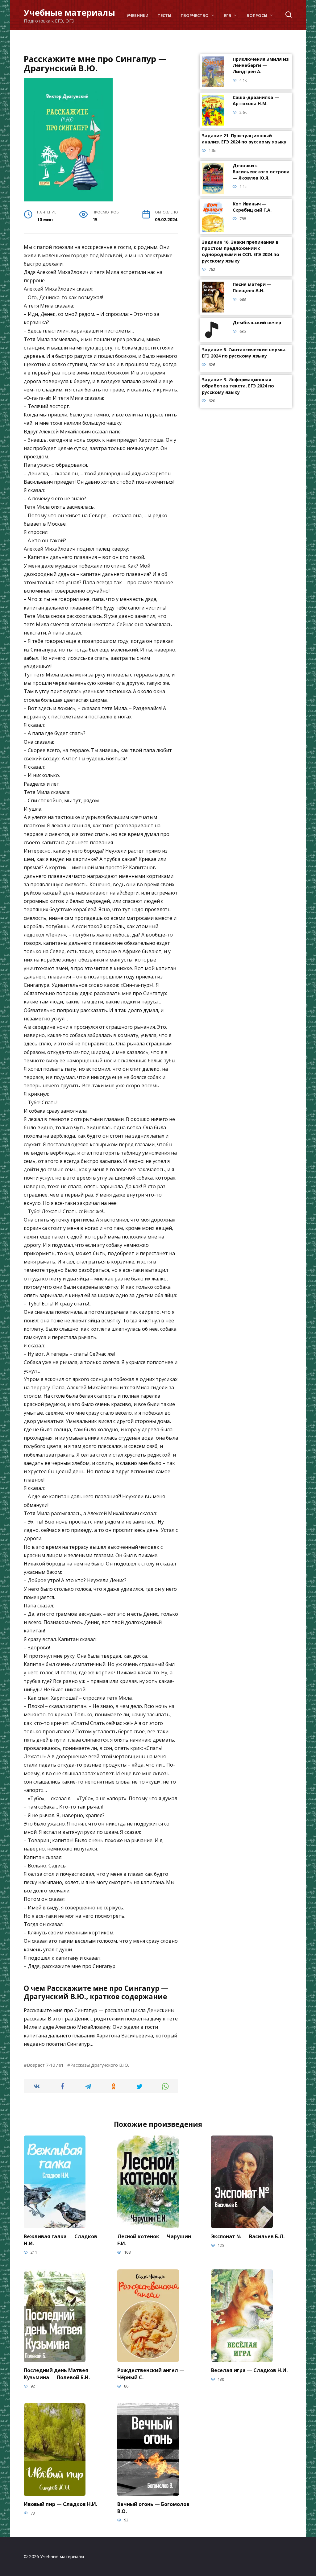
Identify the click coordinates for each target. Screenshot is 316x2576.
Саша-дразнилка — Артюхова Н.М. (256, 101)
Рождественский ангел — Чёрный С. (151, 2374)
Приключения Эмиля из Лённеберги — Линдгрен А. (261, 66)
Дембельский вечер (257, 323)
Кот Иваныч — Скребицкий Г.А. (252, 207)
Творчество (195, 15)
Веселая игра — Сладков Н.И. (249, 2370)
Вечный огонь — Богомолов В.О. (153, 2508)
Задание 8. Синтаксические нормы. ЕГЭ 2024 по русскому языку (244, 353)
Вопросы (257, 15)
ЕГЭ (228, 15)
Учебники (137, 15)
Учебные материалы (69, 12)
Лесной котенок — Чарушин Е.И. (154, 2240)
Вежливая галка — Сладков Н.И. (60, 2240)
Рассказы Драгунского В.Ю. (100, 2065)
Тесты (164, 15)
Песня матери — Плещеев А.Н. (252, 288)
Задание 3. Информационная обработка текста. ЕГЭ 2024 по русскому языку (238, 386)
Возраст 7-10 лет (45, 2065)
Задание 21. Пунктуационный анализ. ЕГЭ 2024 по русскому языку (244, 139)
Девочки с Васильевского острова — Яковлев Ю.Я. (261, 172)
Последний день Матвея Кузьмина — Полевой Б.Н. (57, 2374)
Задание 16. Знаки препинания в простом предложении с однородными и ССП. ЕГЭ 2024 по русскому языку (241, 252)
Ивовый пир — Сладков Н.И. (60, 2504)
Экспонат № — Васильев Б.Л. (248, 2236)
